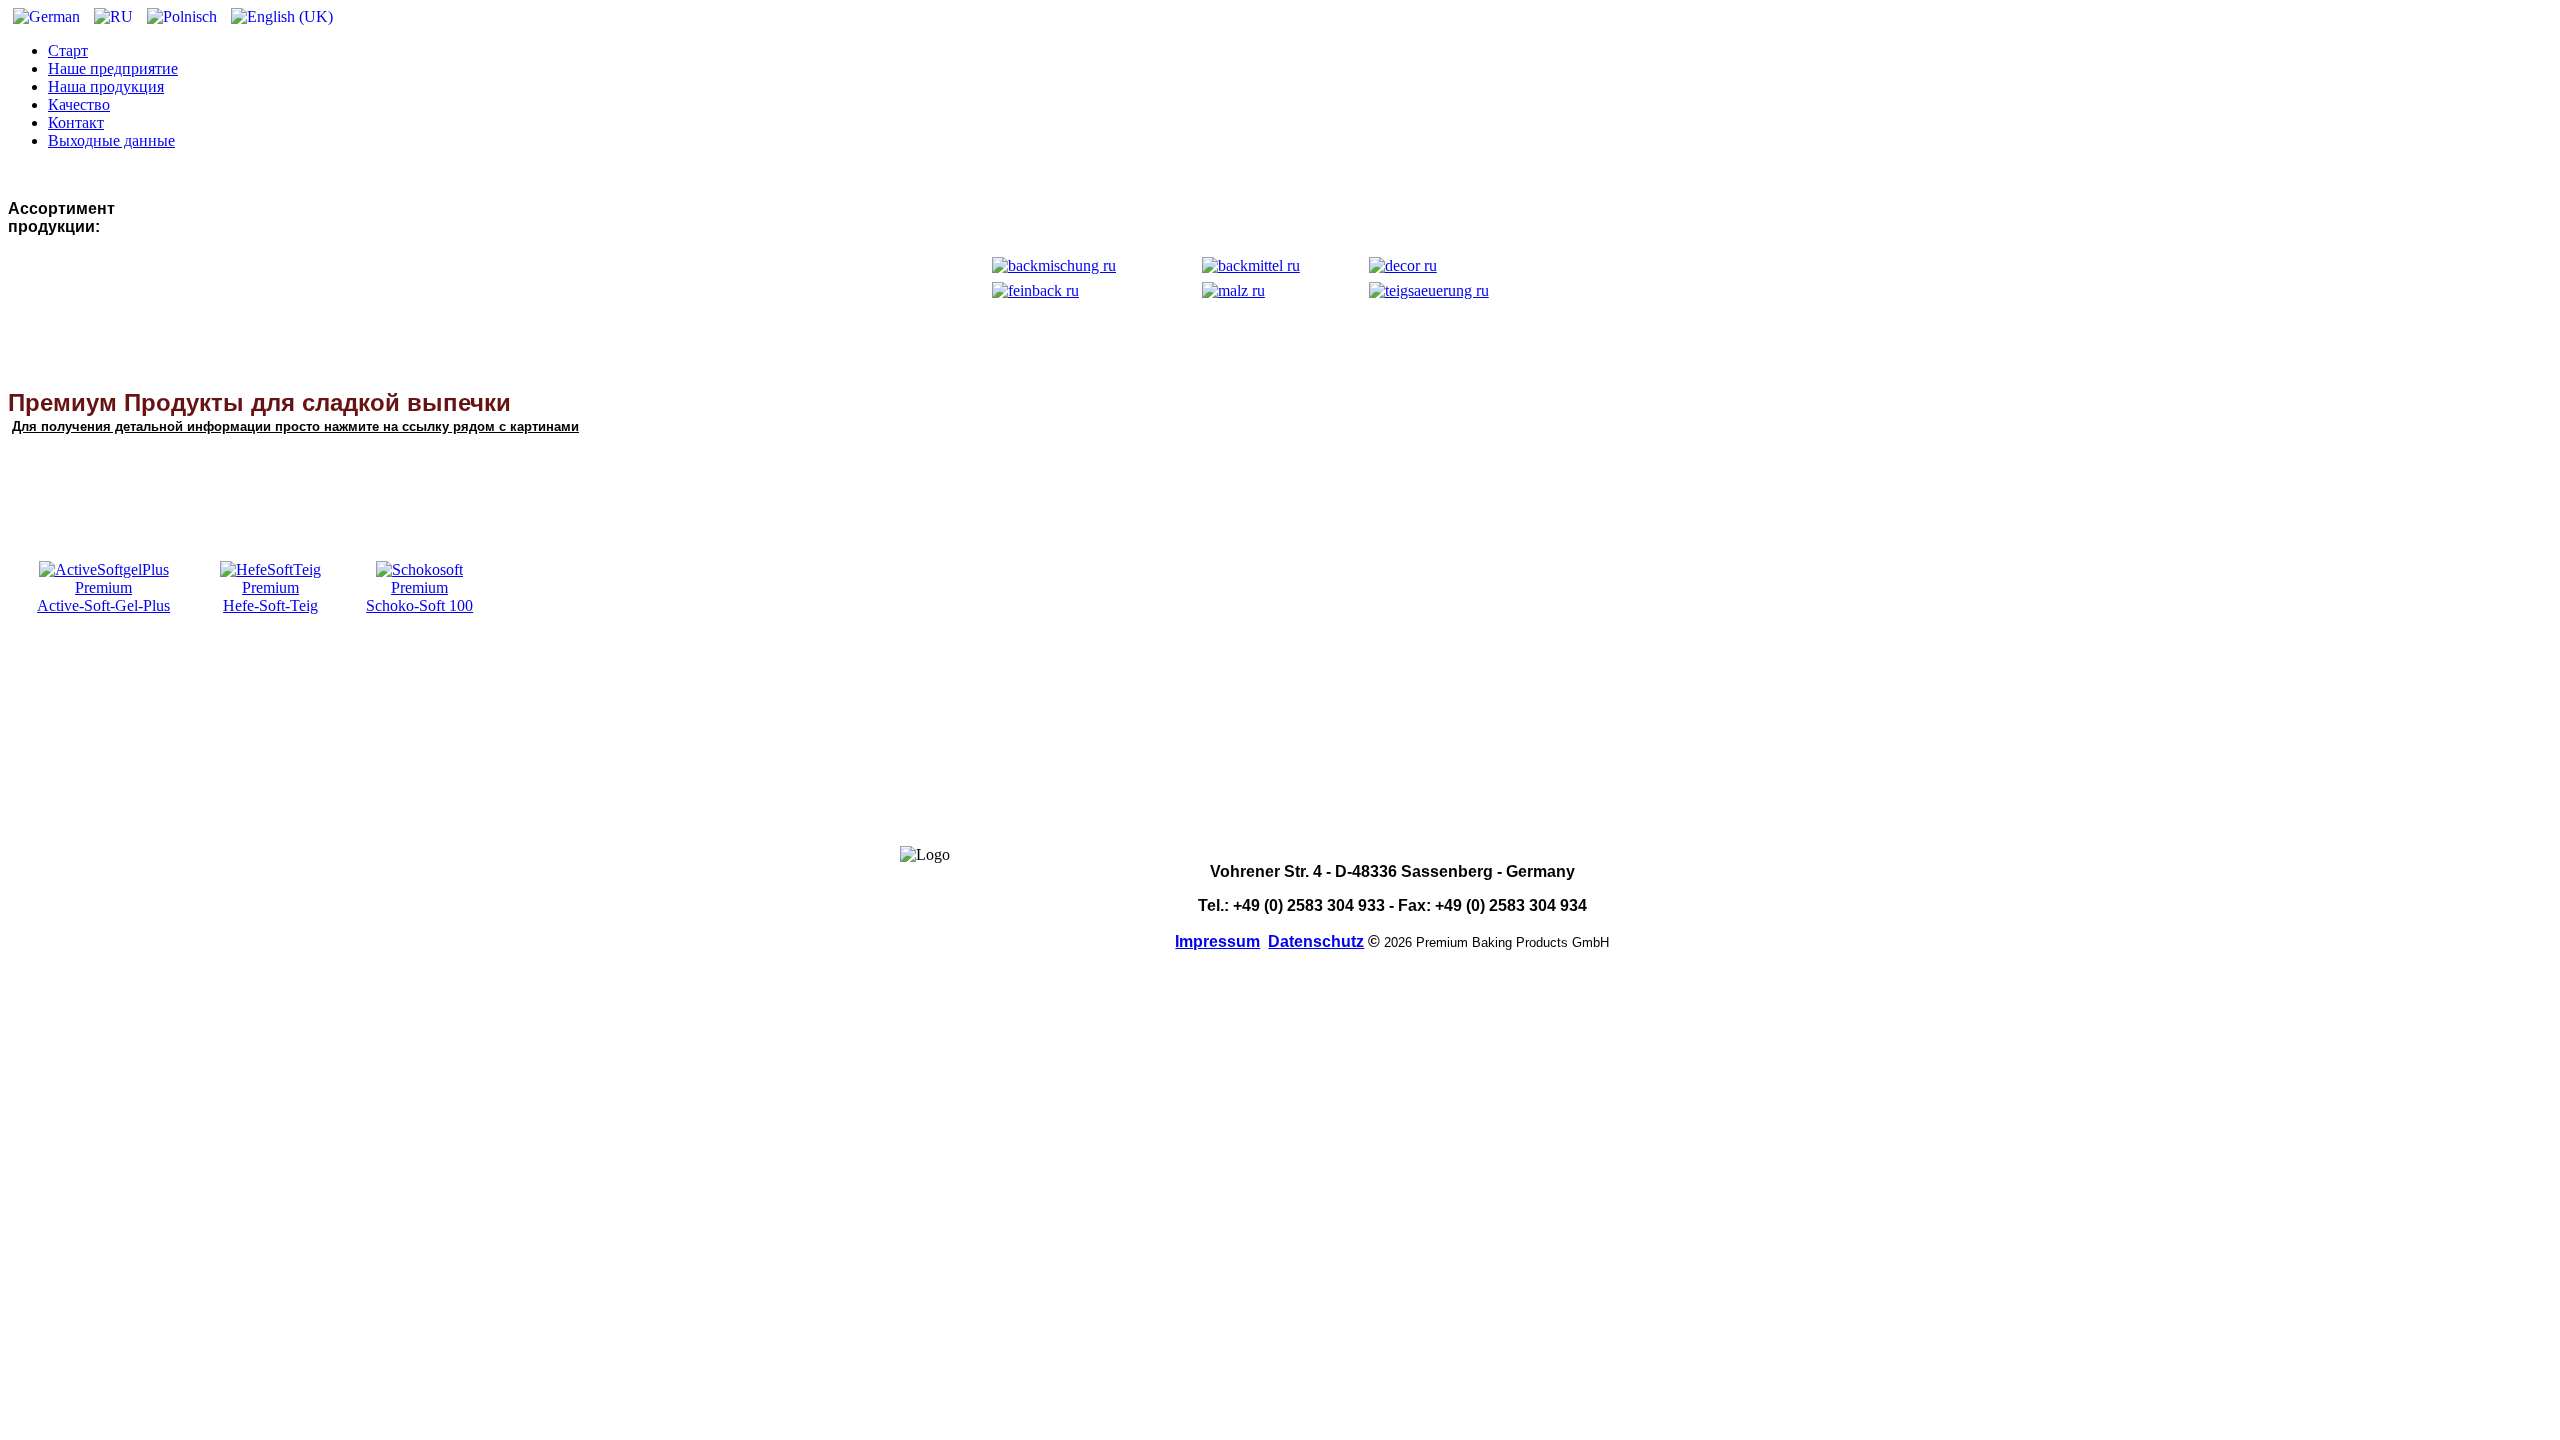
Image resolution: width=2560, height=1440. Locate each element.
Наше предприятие (113, 68)
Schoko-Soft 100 (419, 605)
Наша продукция (106, 86)
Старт (68, 50)
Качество (79, 104)
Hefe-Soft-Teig (270, 605)
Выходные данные (111, 140)
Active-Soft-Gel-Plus (103, 605)
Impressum (1217, 941)
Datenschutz (1316, 941)
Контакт (76, 122)
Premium (103, 587)
